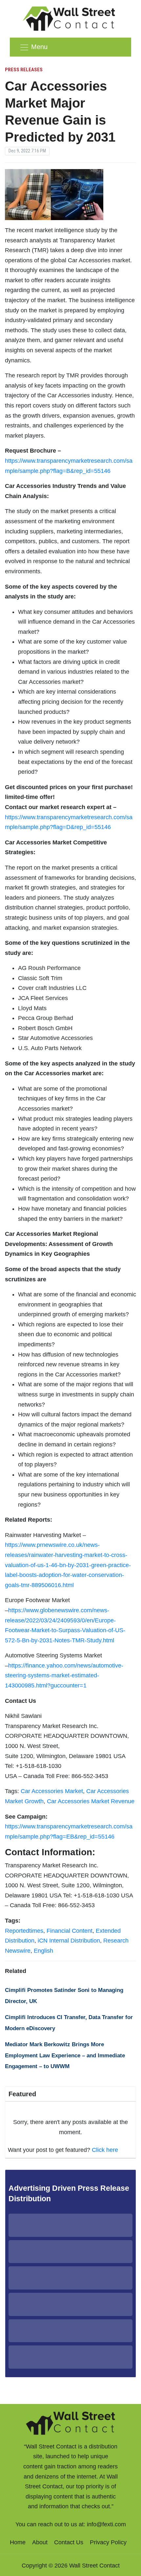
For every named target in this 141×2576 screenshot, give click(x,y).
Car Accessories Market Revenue (91, 1801)
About (40, 2542)
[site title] (70, 2422)
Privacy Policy (108, 2542)
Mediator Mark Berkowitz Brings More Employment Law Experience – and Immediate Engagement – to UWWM (65, 2055)
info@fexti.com (106, 2524)
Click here (105, 2150)
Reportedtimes (24, 1931)
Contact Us (69, 2542)
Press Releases (24, 70)
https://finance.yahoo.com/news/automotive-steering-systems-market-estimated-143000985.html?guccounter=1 (64, 1676)
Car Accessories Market (52, 1791)
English (43, 1951)
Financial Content (70, 1931)
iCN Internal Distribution (69, 1941)
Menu (39, 47)
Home (18, 2542)
